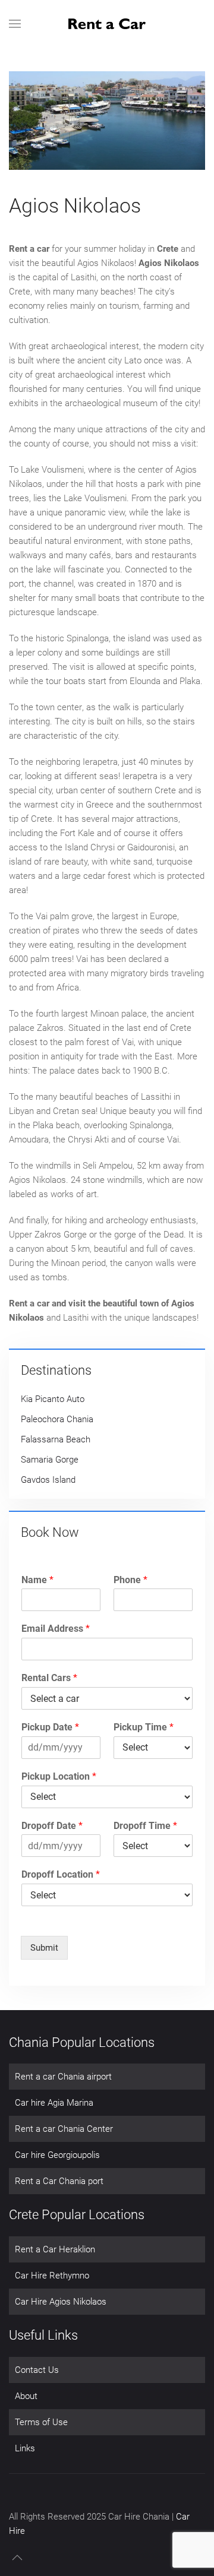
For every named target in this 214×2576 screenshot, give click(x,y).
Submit (44, 1948)
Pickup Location (59, 1776)
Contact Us (37, 2370)
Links (25, 2448)
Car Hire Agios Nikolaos (61, 2302)
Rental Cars (49, 1678)
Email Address (56, 1629)
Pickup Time (144, 1727)
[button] (15, 24)
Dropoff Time (145, 1826)
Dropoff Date (52, 1826)
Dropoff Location (61, 1874)
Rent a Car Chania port (59, 2181)
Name (37, 1580)
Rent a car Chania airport (63, 2077)
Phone (130, 1580)
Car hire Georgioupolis (57, 2155)
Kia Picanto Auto (53, 1399)
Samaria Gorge (50, 1460)
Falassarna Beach (56, 1439)
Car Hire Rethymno (52, 2276)
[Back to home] (107, 24)
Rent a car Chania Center (64, 2129)
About (26, 2396)
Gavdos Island (48, 1480)
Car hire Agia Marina (54, 2103)
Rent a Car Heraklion (55, 2249)
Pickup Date (50, 1727)
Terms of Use (41, 2422)
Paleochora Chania (57, 1419)
